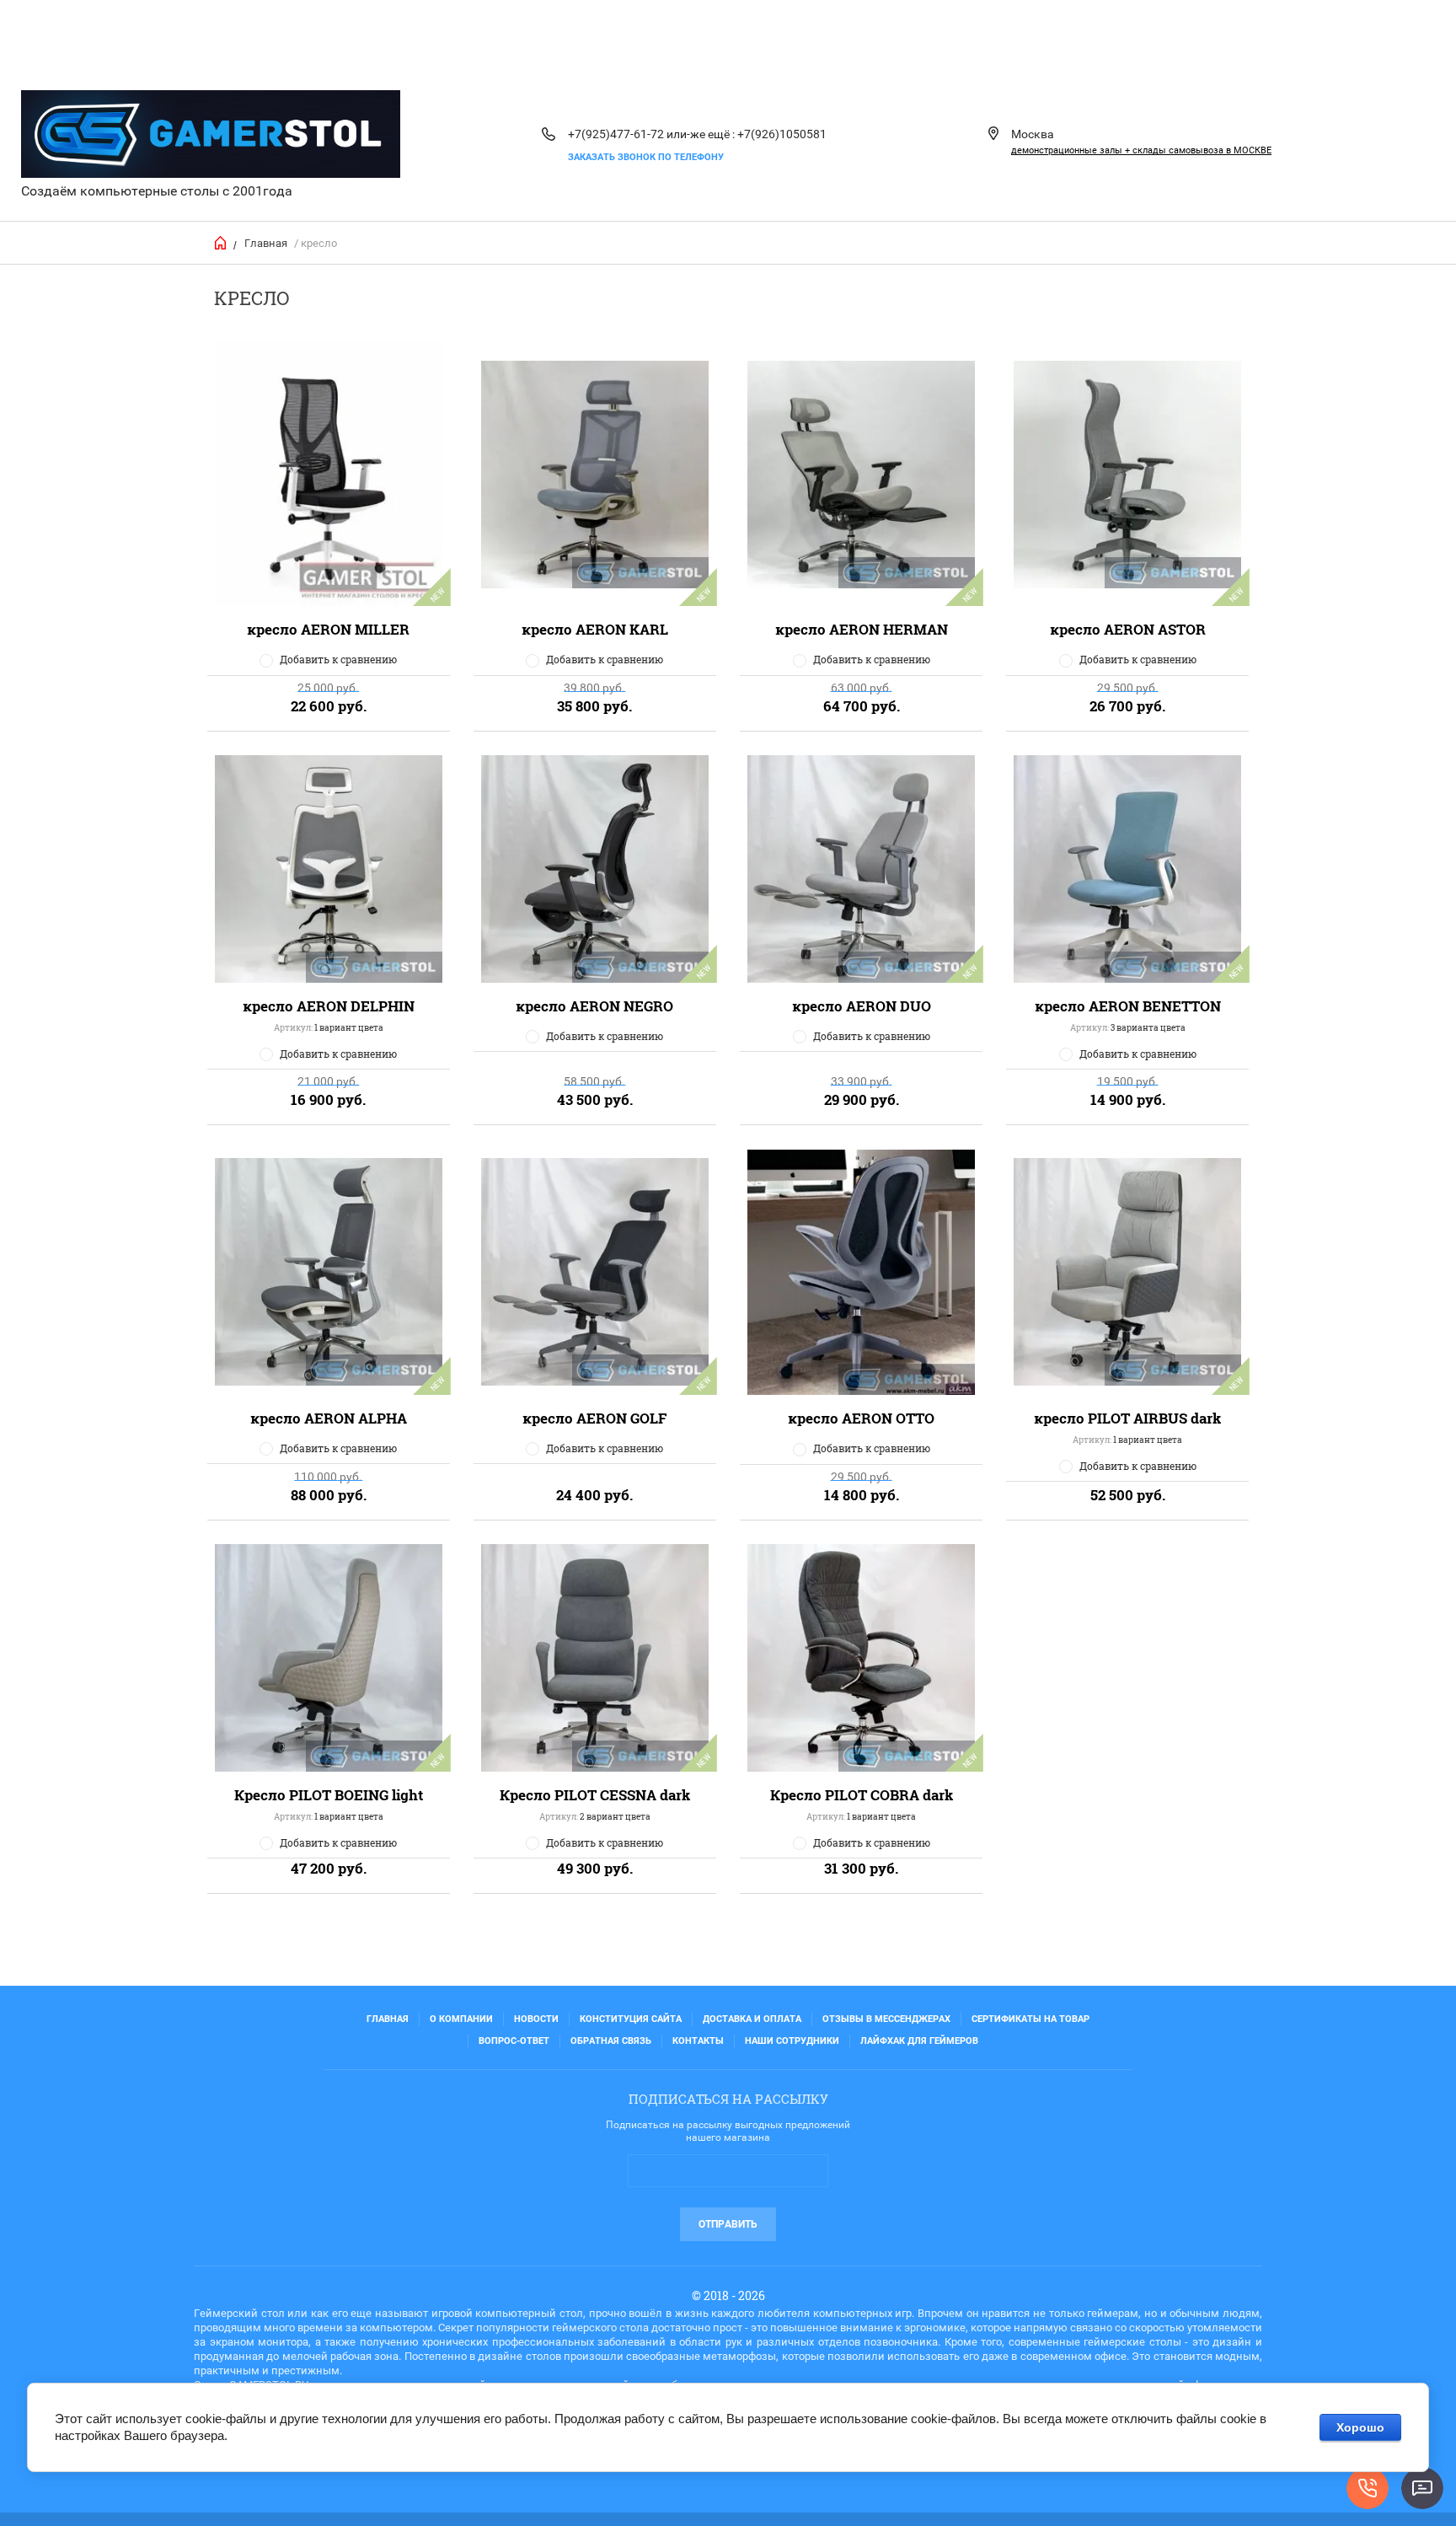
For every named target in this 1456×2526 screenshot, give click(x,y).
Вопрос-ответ (514, 2041)
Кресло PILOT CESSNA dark (595, 1795)
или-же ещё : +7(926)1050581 (747, 134)
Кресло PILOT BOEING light (329, 1795)
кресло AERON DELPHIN (329, 1006)
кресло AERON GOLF (595, 1418)
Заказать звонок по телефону (646, 157)
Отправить (728, 2224)
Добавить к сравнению (338, 659)
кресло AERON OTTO (861, 1418)
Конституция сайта (631, 2019)
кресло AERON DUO (862, 1006)
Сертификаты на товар (1030, 2019)
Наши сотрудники (792, 2041)
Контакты (698, 2041)
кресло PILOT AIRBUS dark (1127, 1418)
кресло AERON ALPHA (329, 1418)
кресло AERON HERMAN (862, 629)
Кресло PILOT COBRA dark (862, 1795)
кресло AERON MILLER (328, 629)
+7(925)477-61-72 (616, 134)
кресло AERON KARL (595, 629)
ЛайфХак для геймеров (919, 2041)
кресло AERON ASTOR (1128, 629)
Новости (536, 2019)
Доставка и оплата (752, 2019)
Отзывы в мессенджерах (886, 2019)
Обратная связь (611, 2041)
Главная (266, 243)
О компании (461, 2019)
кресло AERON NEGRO (594, 1006)
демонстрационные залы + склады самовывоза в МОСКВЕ (1141, 150)
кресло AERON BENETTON (1128, 1006)
